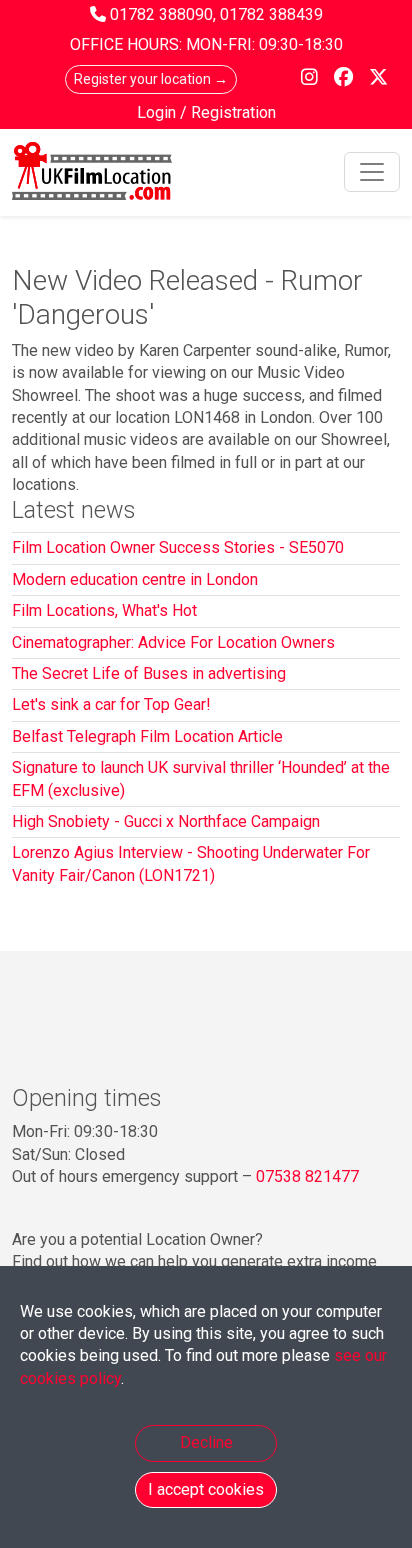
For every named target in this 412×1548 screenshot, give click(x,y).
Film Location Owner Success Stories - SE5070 (178, 547)
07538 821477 (307, 1176)
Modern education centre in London (135, 579)
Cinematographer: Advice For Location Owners (173, 642)
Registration (233, 112)
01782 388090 (161, 14)
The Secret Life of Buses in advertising (149, 673)
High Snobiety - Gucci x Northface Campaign (166, 821)
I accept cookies (206, 1489)
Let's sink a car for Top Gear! (111, 704)
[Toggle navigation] (372, 172)
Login (158, 112)
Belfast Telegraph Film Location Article (147, 736)
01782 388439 (271, 14)
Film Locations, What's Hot (104, 610)
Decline (206, 1442)
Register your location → (151, 79)
